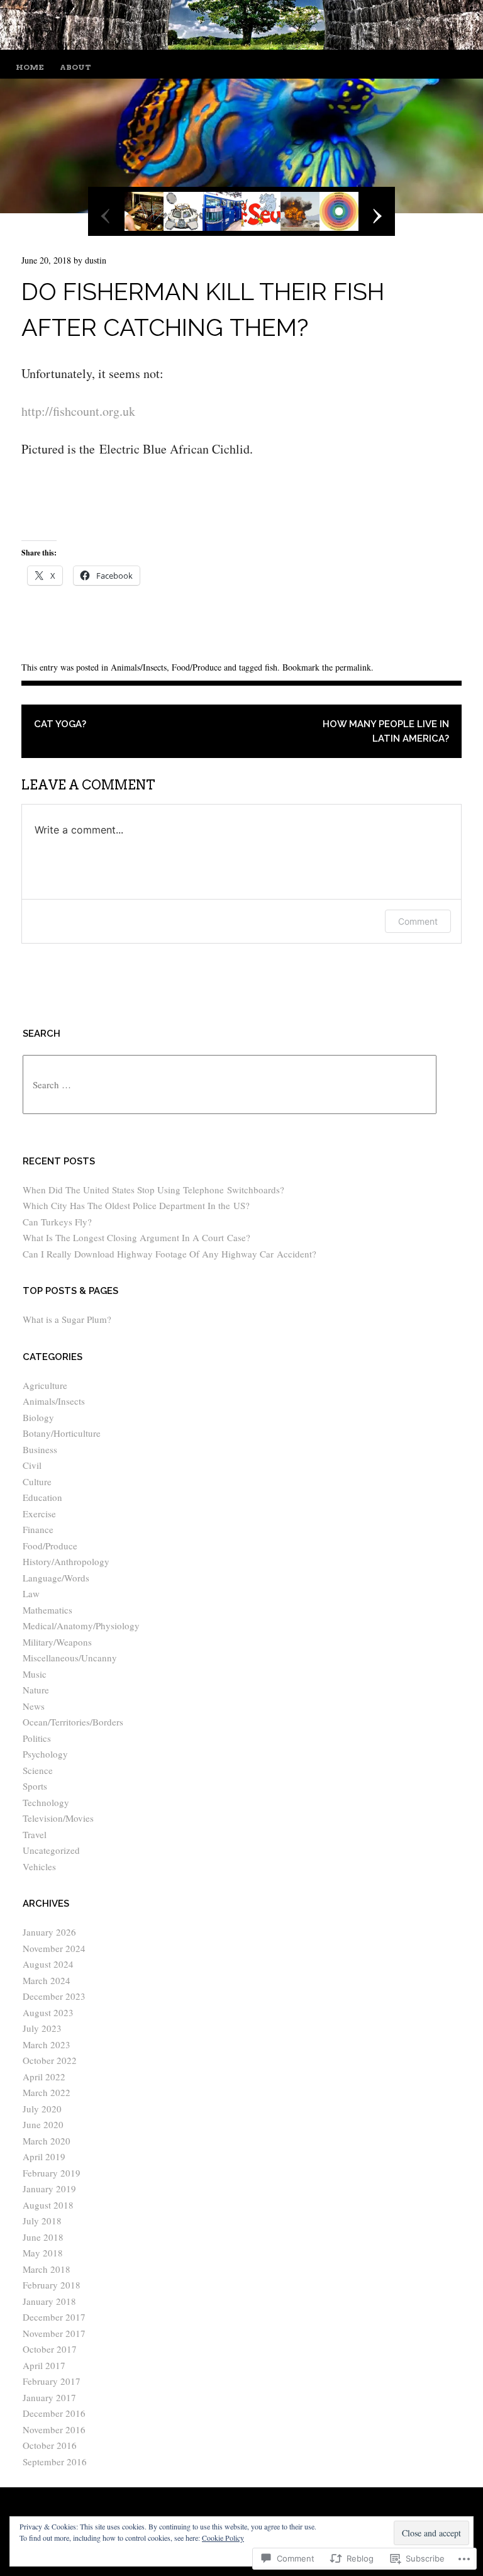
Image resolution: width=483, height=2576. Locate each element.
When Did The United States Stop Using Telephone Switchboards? (153, 1190)
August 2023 (48, 2012)
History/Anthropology (66, 1561)
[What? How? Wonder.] (241, 45)
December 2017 (54, 2317)
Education (42, 1497)
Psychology (45, 1754)
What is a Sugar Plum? (67, 1319)
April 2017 (44, 2365)
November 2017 (54, 2333)
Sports (35, 1786)
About (75, 67)
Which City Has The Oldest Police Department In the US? (136, 1205)
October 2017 (50, 2349)
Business (40, 1449)
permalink (353, 667)
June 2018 (43, 2237)
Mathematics (47, 1610)
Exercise (39, 1514)
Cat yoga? (60, 724)
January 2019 (49, 2188)
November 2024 (54, 1948)
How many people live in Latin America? (386, 731)
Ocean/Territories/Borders (73, 1722)
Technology (46, 1802)
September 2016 (55, 2462)
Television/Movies (58, 1818)
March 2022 (47, 2092)
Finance (38, 1529)
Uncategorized (51, 1850)
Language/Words (56, 1578)
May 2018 (43, 2253)
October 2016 (50, 2445)
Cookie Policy (223, 2538)
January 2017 (49, 2397)
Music (35, 1674)
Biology (38, 1417)
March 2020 (47, 2141)
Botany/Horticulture (62, 1433)
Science (38, 1770)
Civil (32, 1465)
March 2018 (47, 2269)
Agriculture (45, 1385)
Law (31, 1593)
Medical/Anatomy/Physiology (81, 1625)
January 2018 (49, 2301)
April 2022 (44, 2077)
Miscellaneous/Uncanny (70, 1658)
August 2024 (48, 1964)
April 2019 (44, 2156)
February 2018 (52, 2285)
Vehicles (39, 1866)
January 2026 (49, 1932)
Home (30, 67)
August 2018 (48, 2205)
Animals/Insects (139, 667)
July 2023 (42, 2028)
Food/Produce (197, 667)
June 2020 (43, 2124)
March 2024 (47, 1980)
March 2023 (47, 2044)
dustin (96, 260)
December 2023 (54, 1996)
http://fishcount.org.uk (78, 411)
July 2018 (42, 2221)
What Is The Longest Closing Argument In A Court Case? (136, 1237)
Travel (35, 1834)
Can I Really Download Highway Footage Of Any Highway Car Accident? (169, 1254)
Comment (418, 921)
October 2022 (50, 2060)
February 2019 (52, 2173)
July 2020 (42, 2109)
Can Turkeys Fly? (57, 1222)
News (34, 1706)
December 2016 (54, 2413)
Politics (37, 1738)
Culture (37, 1481)
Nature (36, 1690)
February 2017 (52, 2381)
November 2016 (54, 2429)
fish (271, 667)
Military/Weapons (57, 1642)
